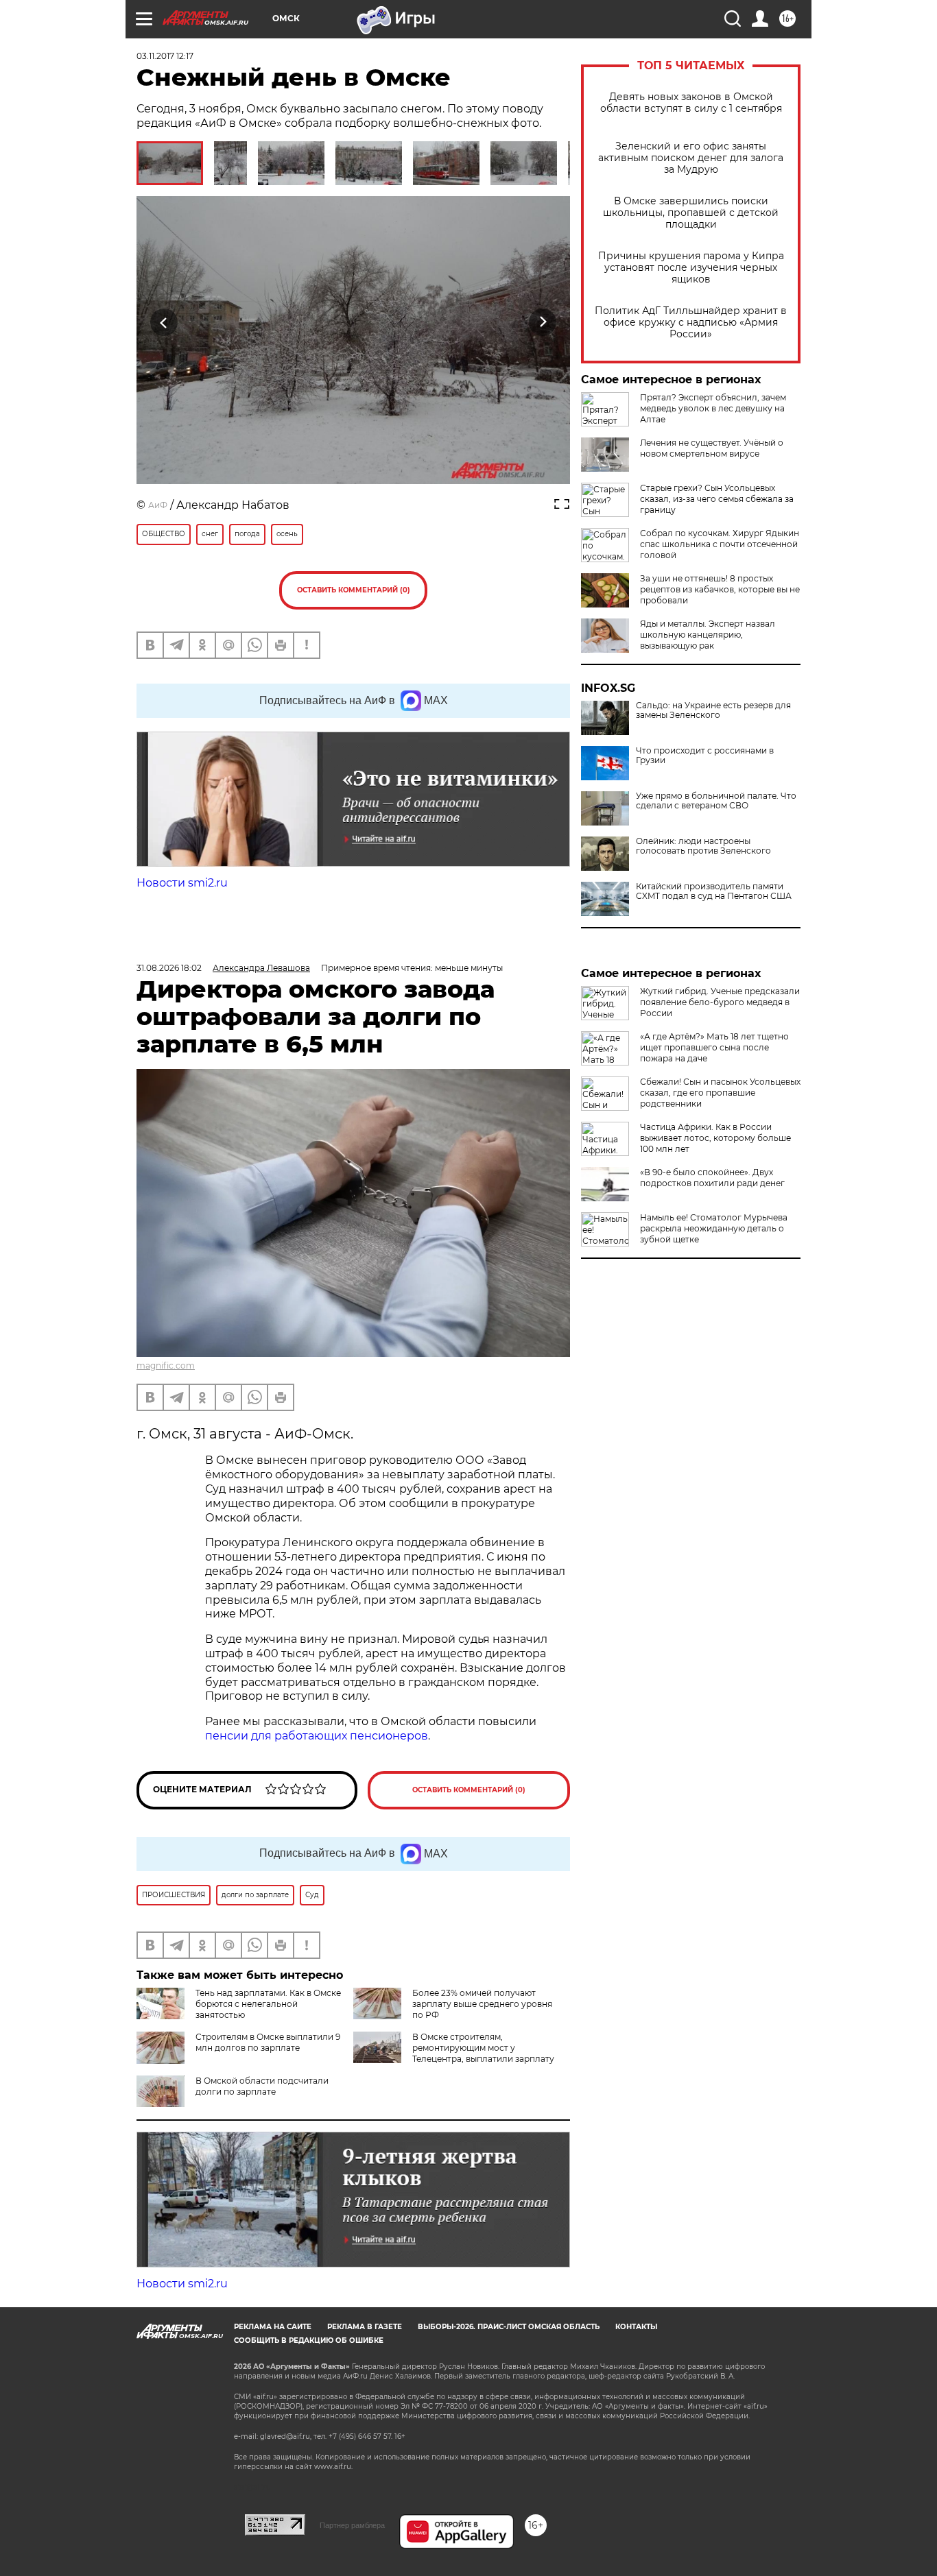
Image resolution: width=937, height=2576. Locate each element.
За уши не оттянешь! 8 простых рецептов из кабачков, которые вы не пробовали (720, 589)
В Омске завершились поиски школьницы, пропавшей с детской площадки (691, 213)
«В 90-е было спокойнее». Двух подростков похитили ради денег (712, 1178)
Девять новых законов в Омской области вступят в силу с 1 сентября (691, 103)
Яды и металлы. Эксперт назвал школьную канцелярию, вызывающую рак (708, 635)
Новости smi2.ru (182, 883)
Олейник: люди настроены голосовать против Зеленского (703, 846)
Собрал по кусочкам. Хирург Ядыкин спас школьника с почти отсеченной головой (720, 544)
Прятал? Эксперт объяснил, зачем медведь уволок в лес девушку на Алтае (713, 408)
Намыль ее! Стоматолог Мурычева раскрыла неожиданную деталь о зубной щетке (714, 1228)
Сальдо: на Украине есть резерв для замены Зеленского (713, 710)
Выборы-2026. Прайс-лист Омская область (509, 2327)
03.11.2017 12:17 (165, 56)
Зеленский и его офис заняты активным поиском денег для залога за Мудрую (691, 158)
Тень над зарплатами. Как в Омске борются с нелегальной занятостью (268, 2004)
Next (543, 322)
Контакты (636, 2327)
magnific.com (166, 1365)
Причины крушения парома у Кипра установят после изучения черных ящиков (691, 268)
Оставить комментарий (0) (354, 590)
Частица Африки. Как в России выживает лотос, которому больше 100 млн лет (715, 1138)
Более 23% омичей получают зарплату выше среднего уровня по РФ (482, 2004)
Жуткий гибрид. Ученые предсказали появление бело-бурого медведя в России (720, 1002)
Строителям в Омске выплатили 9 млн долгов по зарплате (268, 2042)
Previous (164, 322)
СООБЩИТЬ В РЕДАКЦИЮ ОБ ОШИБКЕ (309, 2340)
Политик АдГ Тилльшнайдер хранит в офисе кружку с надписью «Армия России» (691, 323)
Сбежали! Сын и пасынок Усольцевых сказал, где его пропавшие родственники (720, 1093)
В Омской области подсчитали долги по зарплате (262, 2086)
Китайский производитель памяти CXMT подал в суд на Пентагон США (714, 891)
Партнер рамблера (352, 2525)
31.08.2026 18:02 (169, 968)
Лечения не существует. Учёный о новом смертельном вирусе (712, 448)
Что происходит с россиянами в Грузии (705, 756)
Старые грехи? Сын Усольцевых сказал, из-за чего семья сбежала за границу (717, 499)
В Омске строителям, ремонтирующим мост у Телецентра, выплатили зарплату (483, 2048)
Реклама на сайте (273, 2327)
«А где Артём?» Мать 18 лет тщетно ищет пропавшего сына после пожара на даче (714, 1047)
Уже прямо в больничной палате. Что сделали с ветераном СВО (716, 801)
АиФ (158, 505)
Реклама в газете (365, 2327)
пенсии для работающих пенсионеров (317, 1736)
